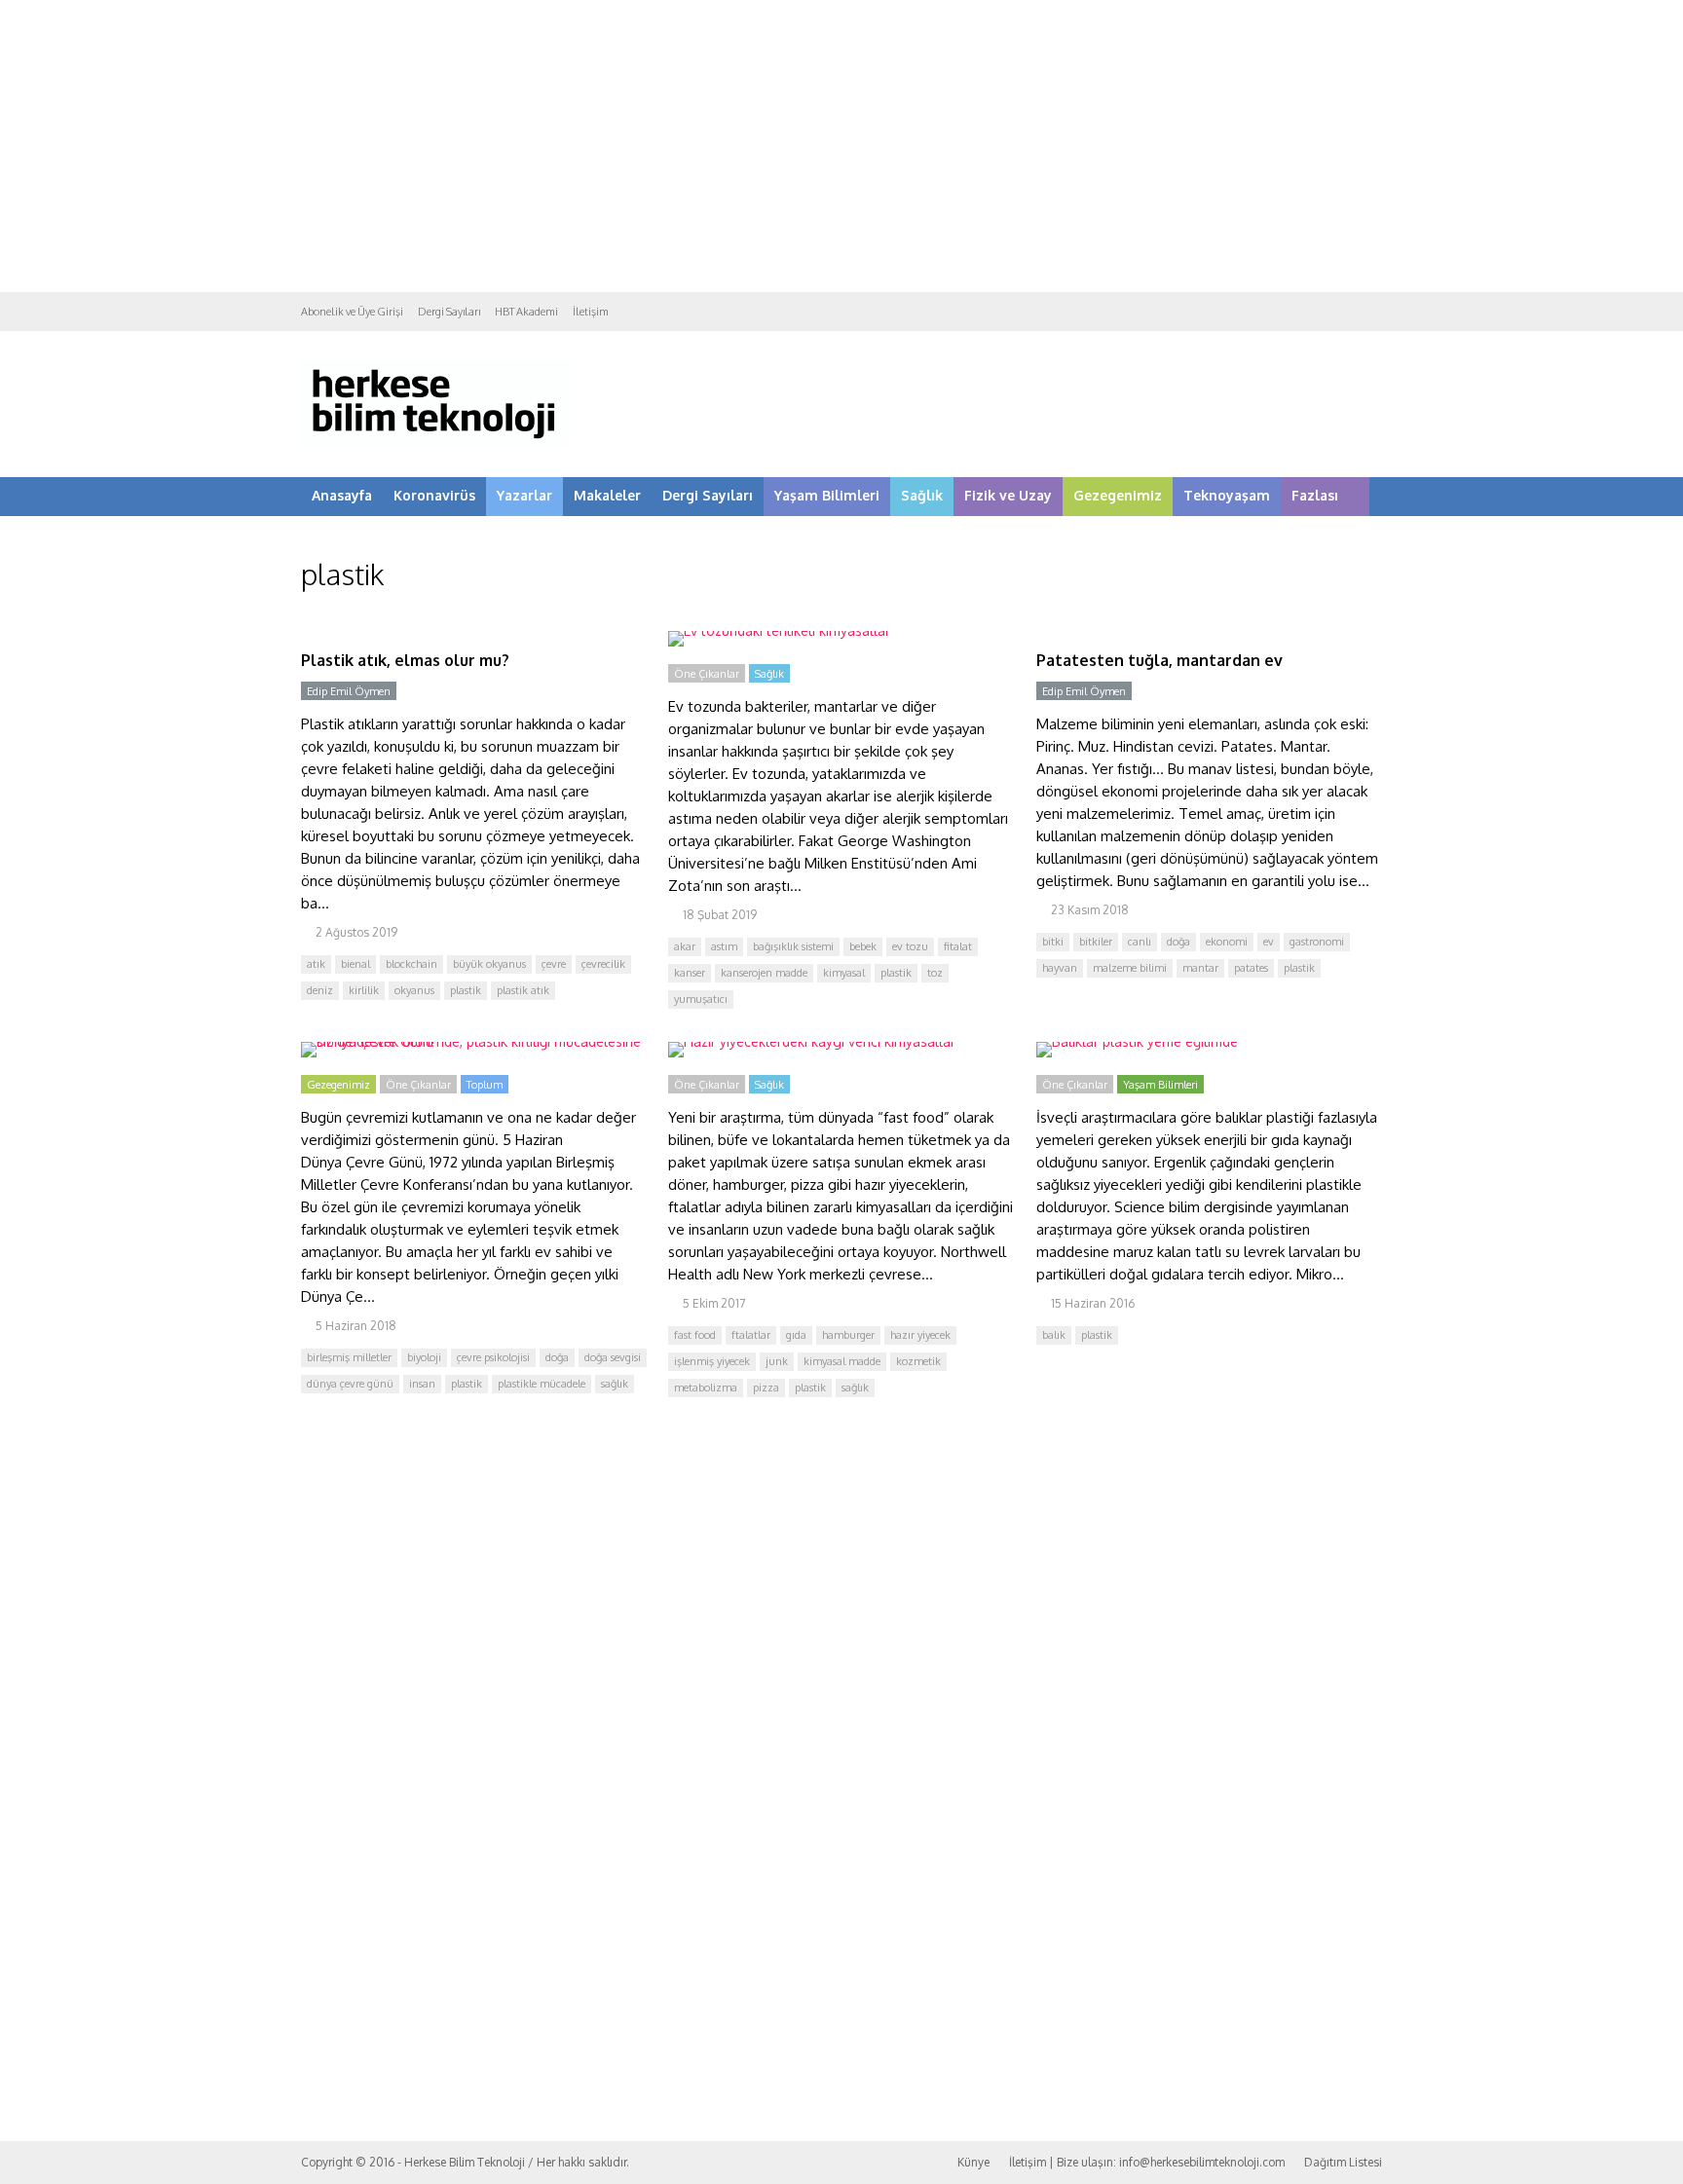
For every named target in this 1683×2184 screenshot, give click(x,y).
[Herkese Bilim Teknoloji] (435, 444)
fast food (695, 1335)
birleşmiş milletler (349, 1357)
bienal (355, 964)
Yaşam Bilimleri (827, 495)
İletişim (591, 312)
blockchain (411, 964)
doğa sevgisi (613, 1357)
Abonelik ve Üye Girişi (352, 312)
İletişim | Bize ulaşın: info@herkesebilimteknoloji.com (1147, 2162)
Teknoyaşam (1227, 495)
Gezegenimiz (1118, 495)
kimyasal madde (842, 1361)
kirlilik (364, 990)
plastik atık (523, 990)
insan (422, 1384)
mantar (1200, 968)
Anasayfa (342, 495)
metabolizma (706, 1388)
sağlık (615, 1384)
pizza (766, 1388)
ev (1269, 942)
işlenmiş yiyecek (712, 1361)
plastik (466, 990)
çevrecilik (603, 964)
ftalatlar (751, 1335)
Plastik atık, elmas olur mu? (405, 660)
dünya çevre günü (350, 1384)
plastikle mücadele (542, 1384)
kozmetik (918, 1361)
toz (935, 973)
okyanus (414, 990)
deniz (320, 990)
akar (685, 946)
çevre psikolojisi (493, 1357)
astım (724, 946)
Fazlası (1315, 495)
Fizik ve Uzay (1008, 495)
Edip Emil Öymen (349, 691)
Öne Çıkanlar (707, 674)
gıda (796, 1335)
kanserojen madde (764, 973)
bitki (1053, 942)
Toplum (485, 1085)
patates (1251, 968)
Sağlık (922, 495)
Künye (973, 2162)
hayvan (1060, 968)
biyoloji (424, 1357)
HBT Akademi (526, 312)
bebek (863, 946)
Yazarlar (524, 495)
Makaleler (607, 495)
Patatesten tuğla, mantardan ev (1159, 660)
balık (1054, 1335)
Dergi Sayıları (449, 312)
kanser (690, 973)
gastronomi (1317, 942)
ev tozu (910, 946)
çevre (554, 964)
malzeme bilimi (1130, 968)
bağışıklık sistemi (793, 946)
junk (777, 1361)
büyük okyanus (489, 964)
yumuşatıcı (701, 999)
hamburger (848, 1335)
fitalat (958, 946)
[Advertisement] (841, 146)
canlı (1140, 942)
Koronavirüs (434, 495)
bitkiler (1096, 942)
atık (316, 964)
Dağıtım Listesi (1343, 2162)
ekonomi (1227, 942)
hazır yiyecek (920, 1335)
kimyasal (844, 973)
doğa (1178, 942)
